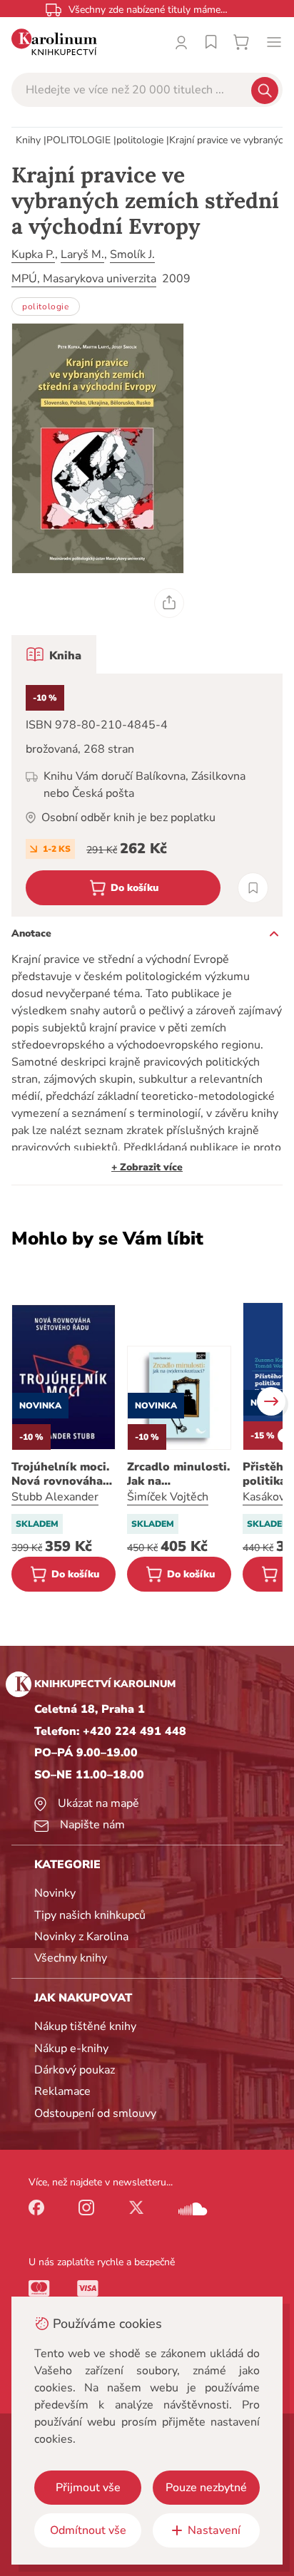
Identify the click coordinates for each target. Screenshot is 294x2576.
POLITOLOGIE (78, 140)
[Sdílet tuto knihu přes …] (169, 603)
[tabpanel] (147, 795)
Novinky (55, 1893)
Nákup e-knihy (71, 2049)
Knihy (28, 140)
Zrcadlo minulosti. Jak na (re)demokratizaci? (179, 1474)
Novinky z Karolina (81, 1937)
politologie (140, 140)
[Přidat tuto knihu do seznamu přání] (253, 888)
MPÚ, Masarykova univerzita (84, 279)
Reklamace (62, 2091)
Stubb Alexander (55, 1497)
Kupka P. (33, 254)
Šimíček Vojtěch (168, 1497)
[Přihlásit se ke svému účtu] (181, 42)
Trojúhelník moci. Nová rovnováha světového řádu (60, 1474)
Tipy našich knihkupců (90, 1915)
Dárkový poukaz (75, 2070)
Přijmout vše (88, 2488)
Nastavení (214, 2530)
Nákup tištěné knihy (85, 2026)
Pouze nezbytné (206, 2488)
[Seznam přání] (211, 42)
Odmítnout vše (88, 2530)
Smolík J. (132, 254)
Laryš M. (82, 254)
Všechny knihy (71, 1958)
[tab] (54, 654)
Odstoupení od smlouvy (95, 2113)
